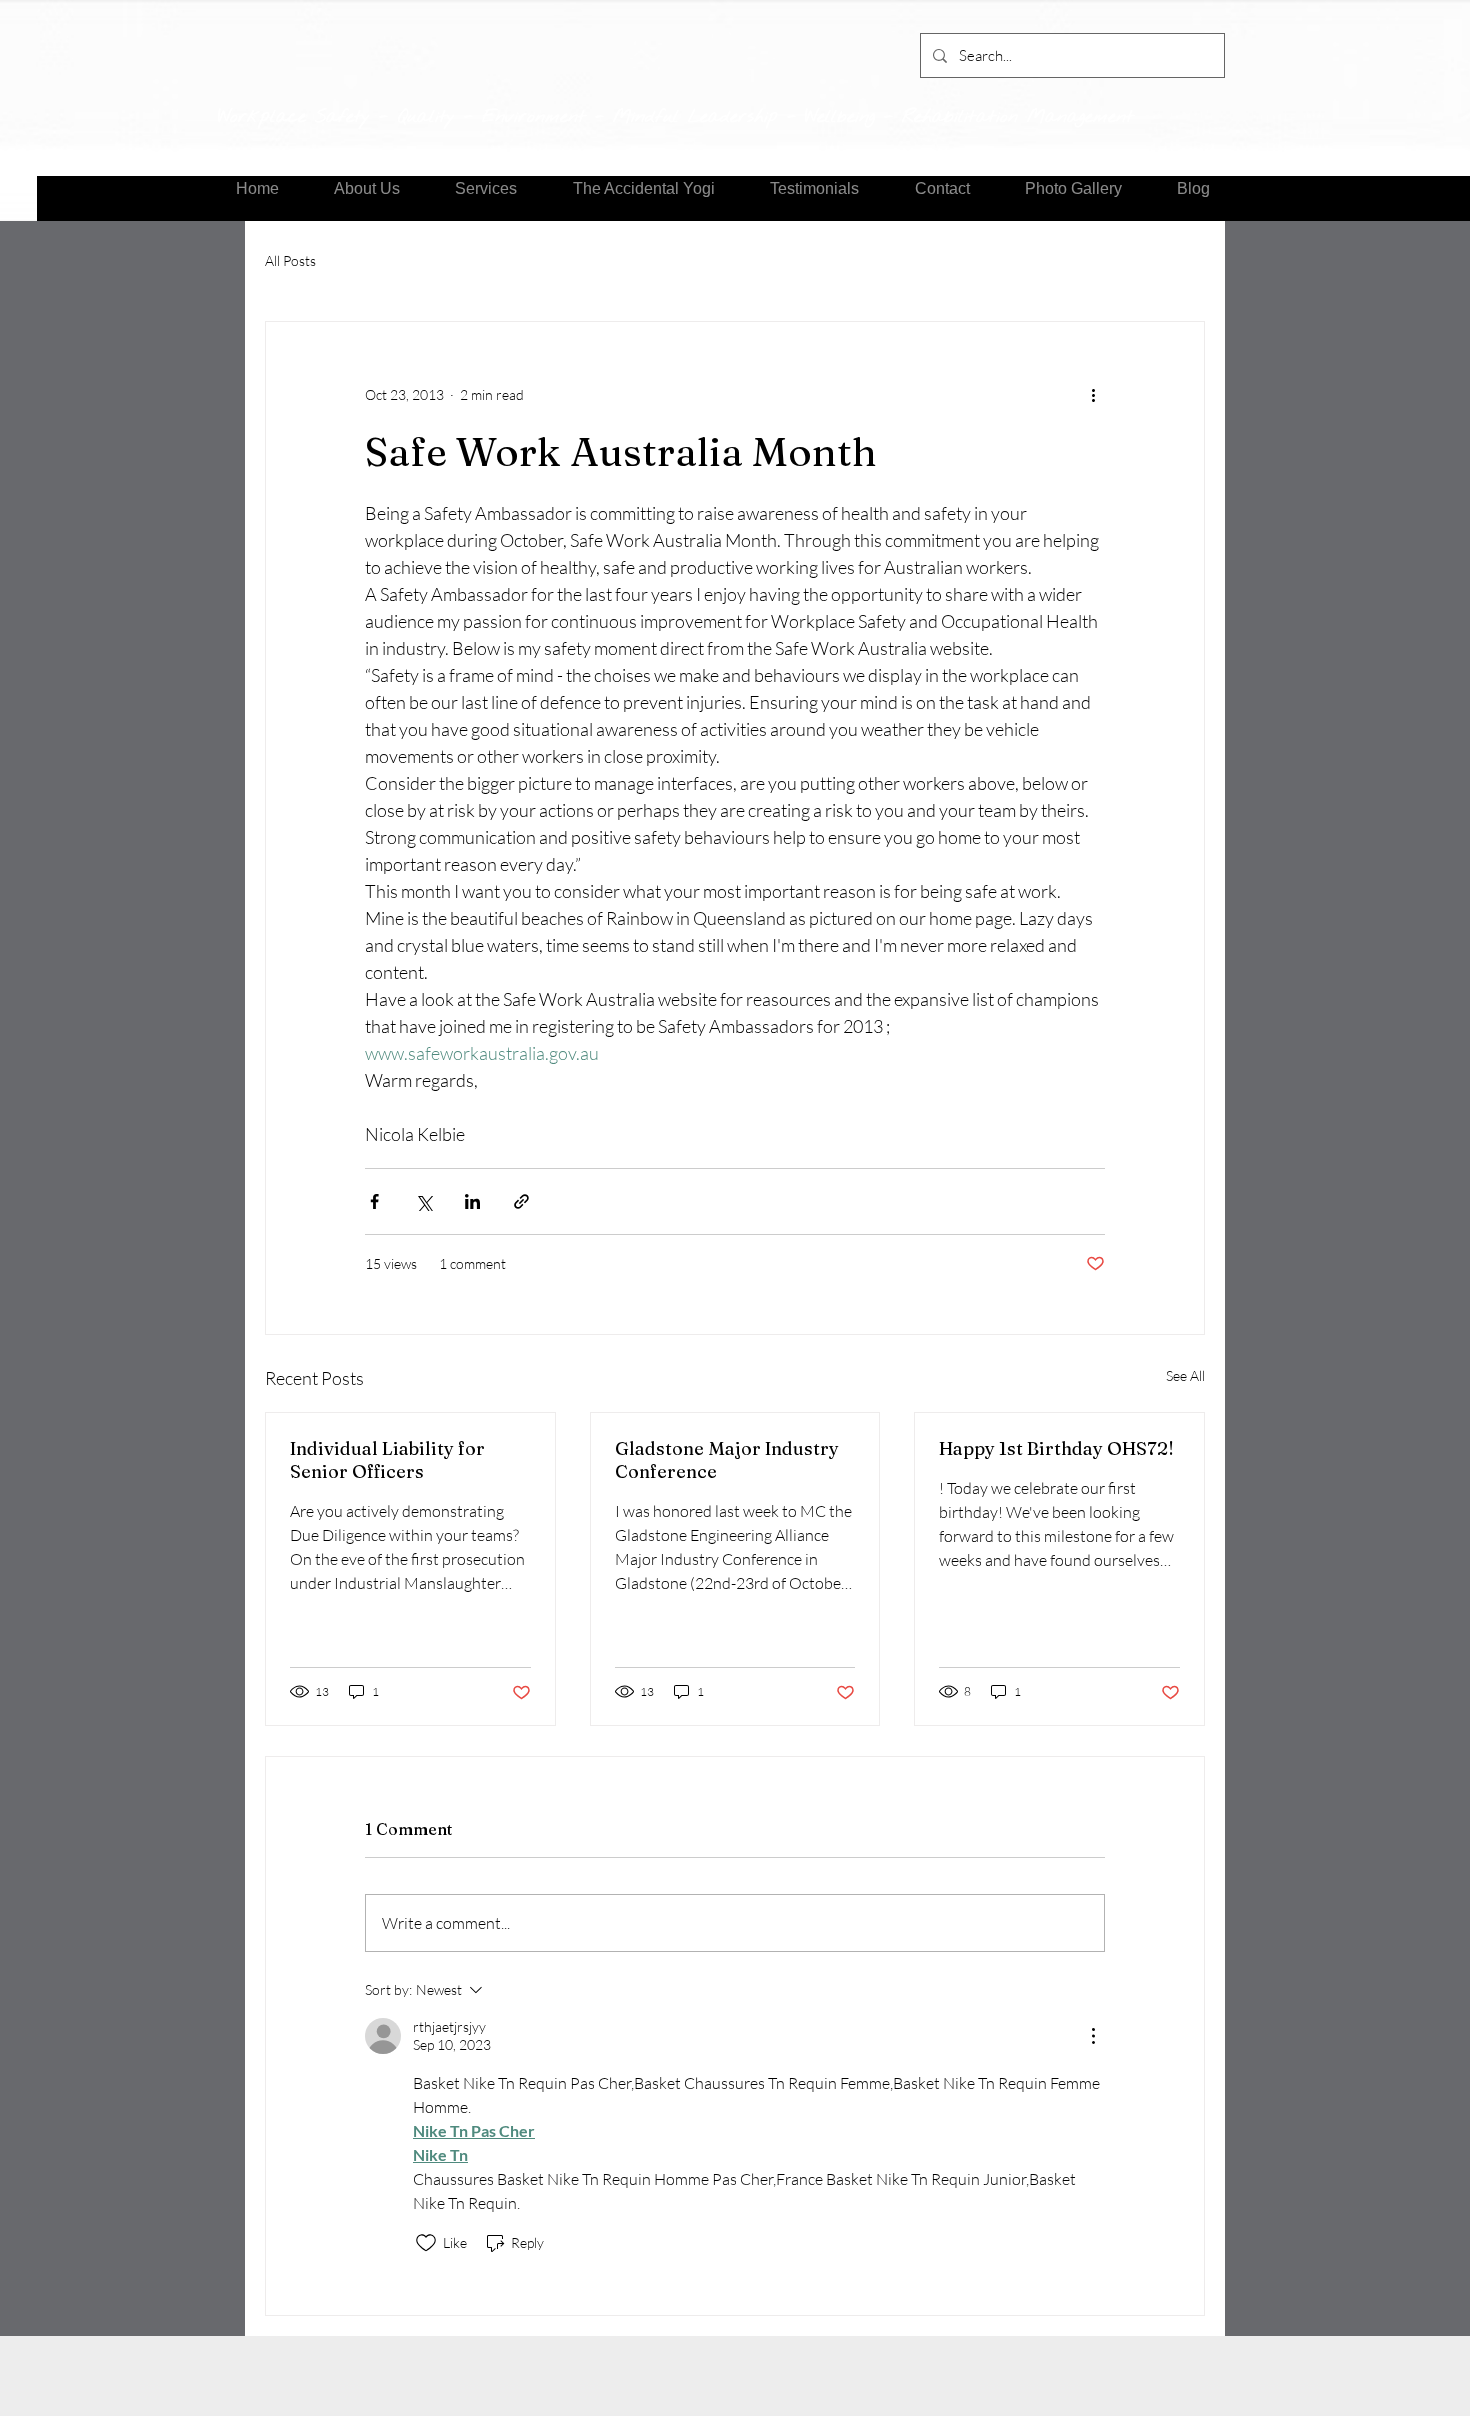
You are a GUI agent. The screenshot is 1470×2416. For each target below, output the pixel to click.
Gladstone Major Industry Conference (727, 1460)
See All (1185, 1375)
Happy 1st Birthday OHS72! (1056, 1448)
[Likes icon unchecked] (426, 2243)
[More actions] (1093, 394)
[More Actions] (1093, 2036)
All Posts (290, 260)
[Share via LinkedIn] (472, 1201)
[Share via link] (521, 1201)
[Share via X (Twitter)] (423, 1201)
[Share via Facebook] (374, 1201)
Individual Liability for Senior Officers (387, 1460)
